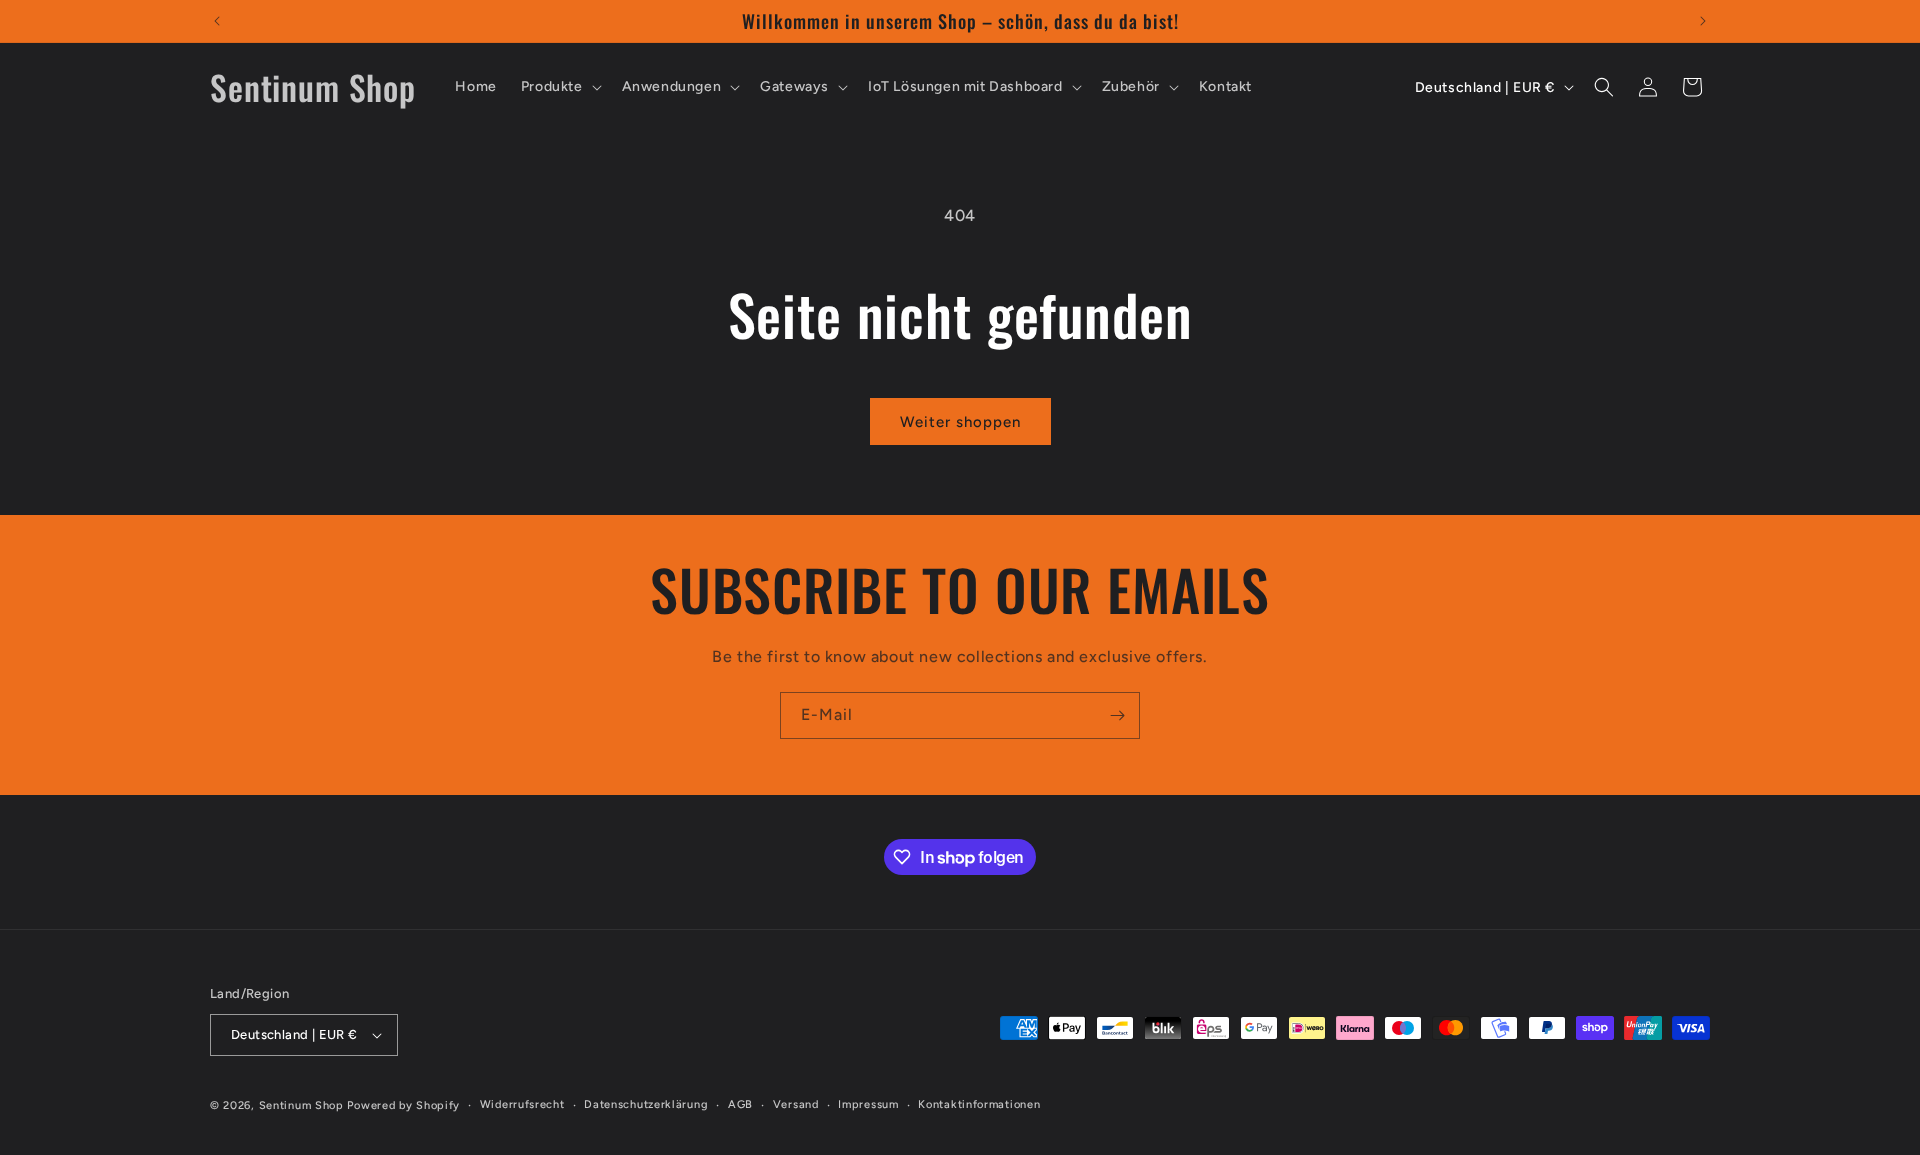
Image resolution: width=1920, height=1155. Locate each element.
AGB (740, 1104)
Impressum (868, 1104)
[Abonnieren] (1117, 715)
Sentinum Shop (301, 1105)
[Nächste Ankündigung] (1703, 21)
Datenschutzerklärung (646, 1104)
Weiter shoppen (960, 422)
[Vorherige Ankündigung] (217, 21)
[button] (559, 87)
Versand (796, 1104)
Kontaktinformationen (979, 1104)
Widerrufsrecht (522, 1104)
